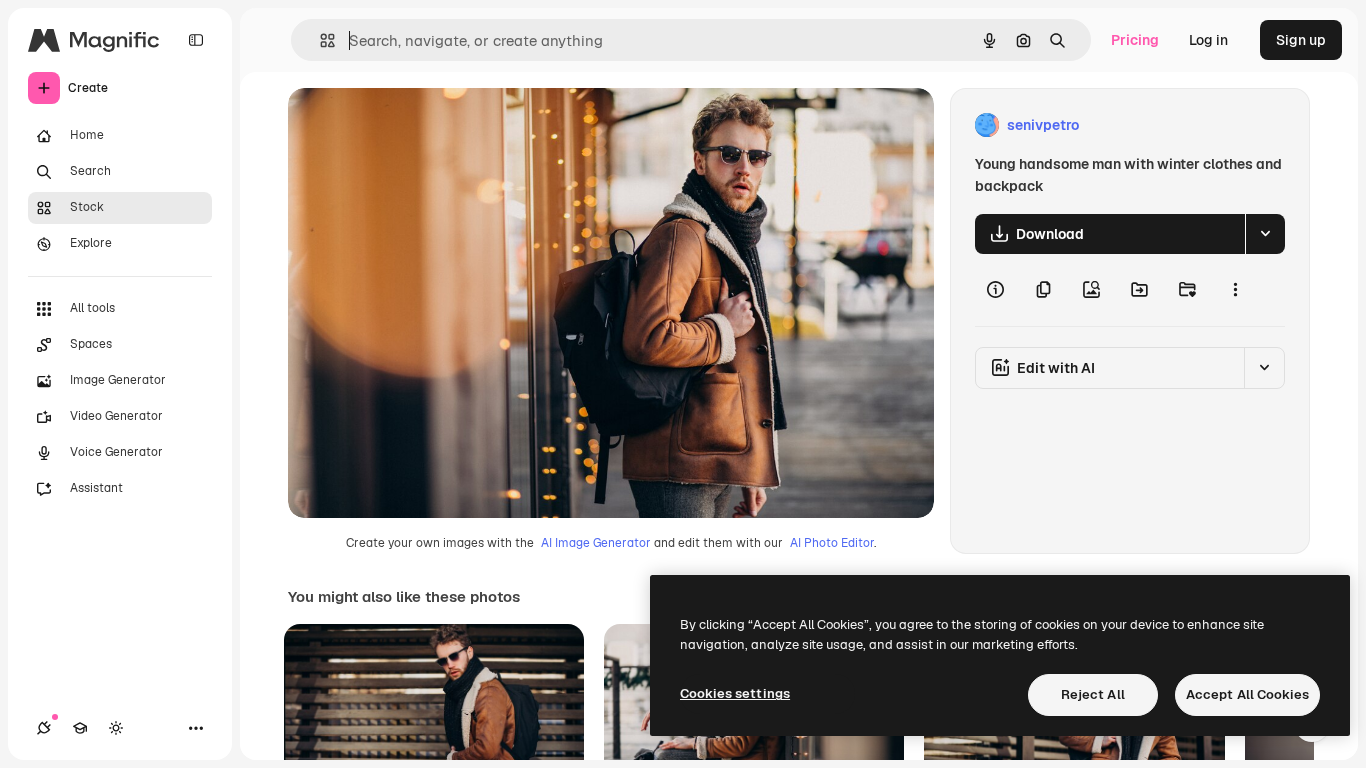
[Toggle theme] (116, 728)
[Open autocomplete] (319, 40)
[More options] (1235, 290)
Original (416, 125)
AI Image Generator (596, 543)
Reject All (1093, 694)
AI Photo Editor (832, 543)
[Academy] (80, 728)
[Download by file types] (1265, 234)
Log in (1208, 40)
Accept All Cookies (1247, 694)
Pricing (1135, 40)
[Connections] (44, 728)
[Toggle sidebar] (196, 40)
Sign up (1301, 40)
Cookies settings (735, 693)
